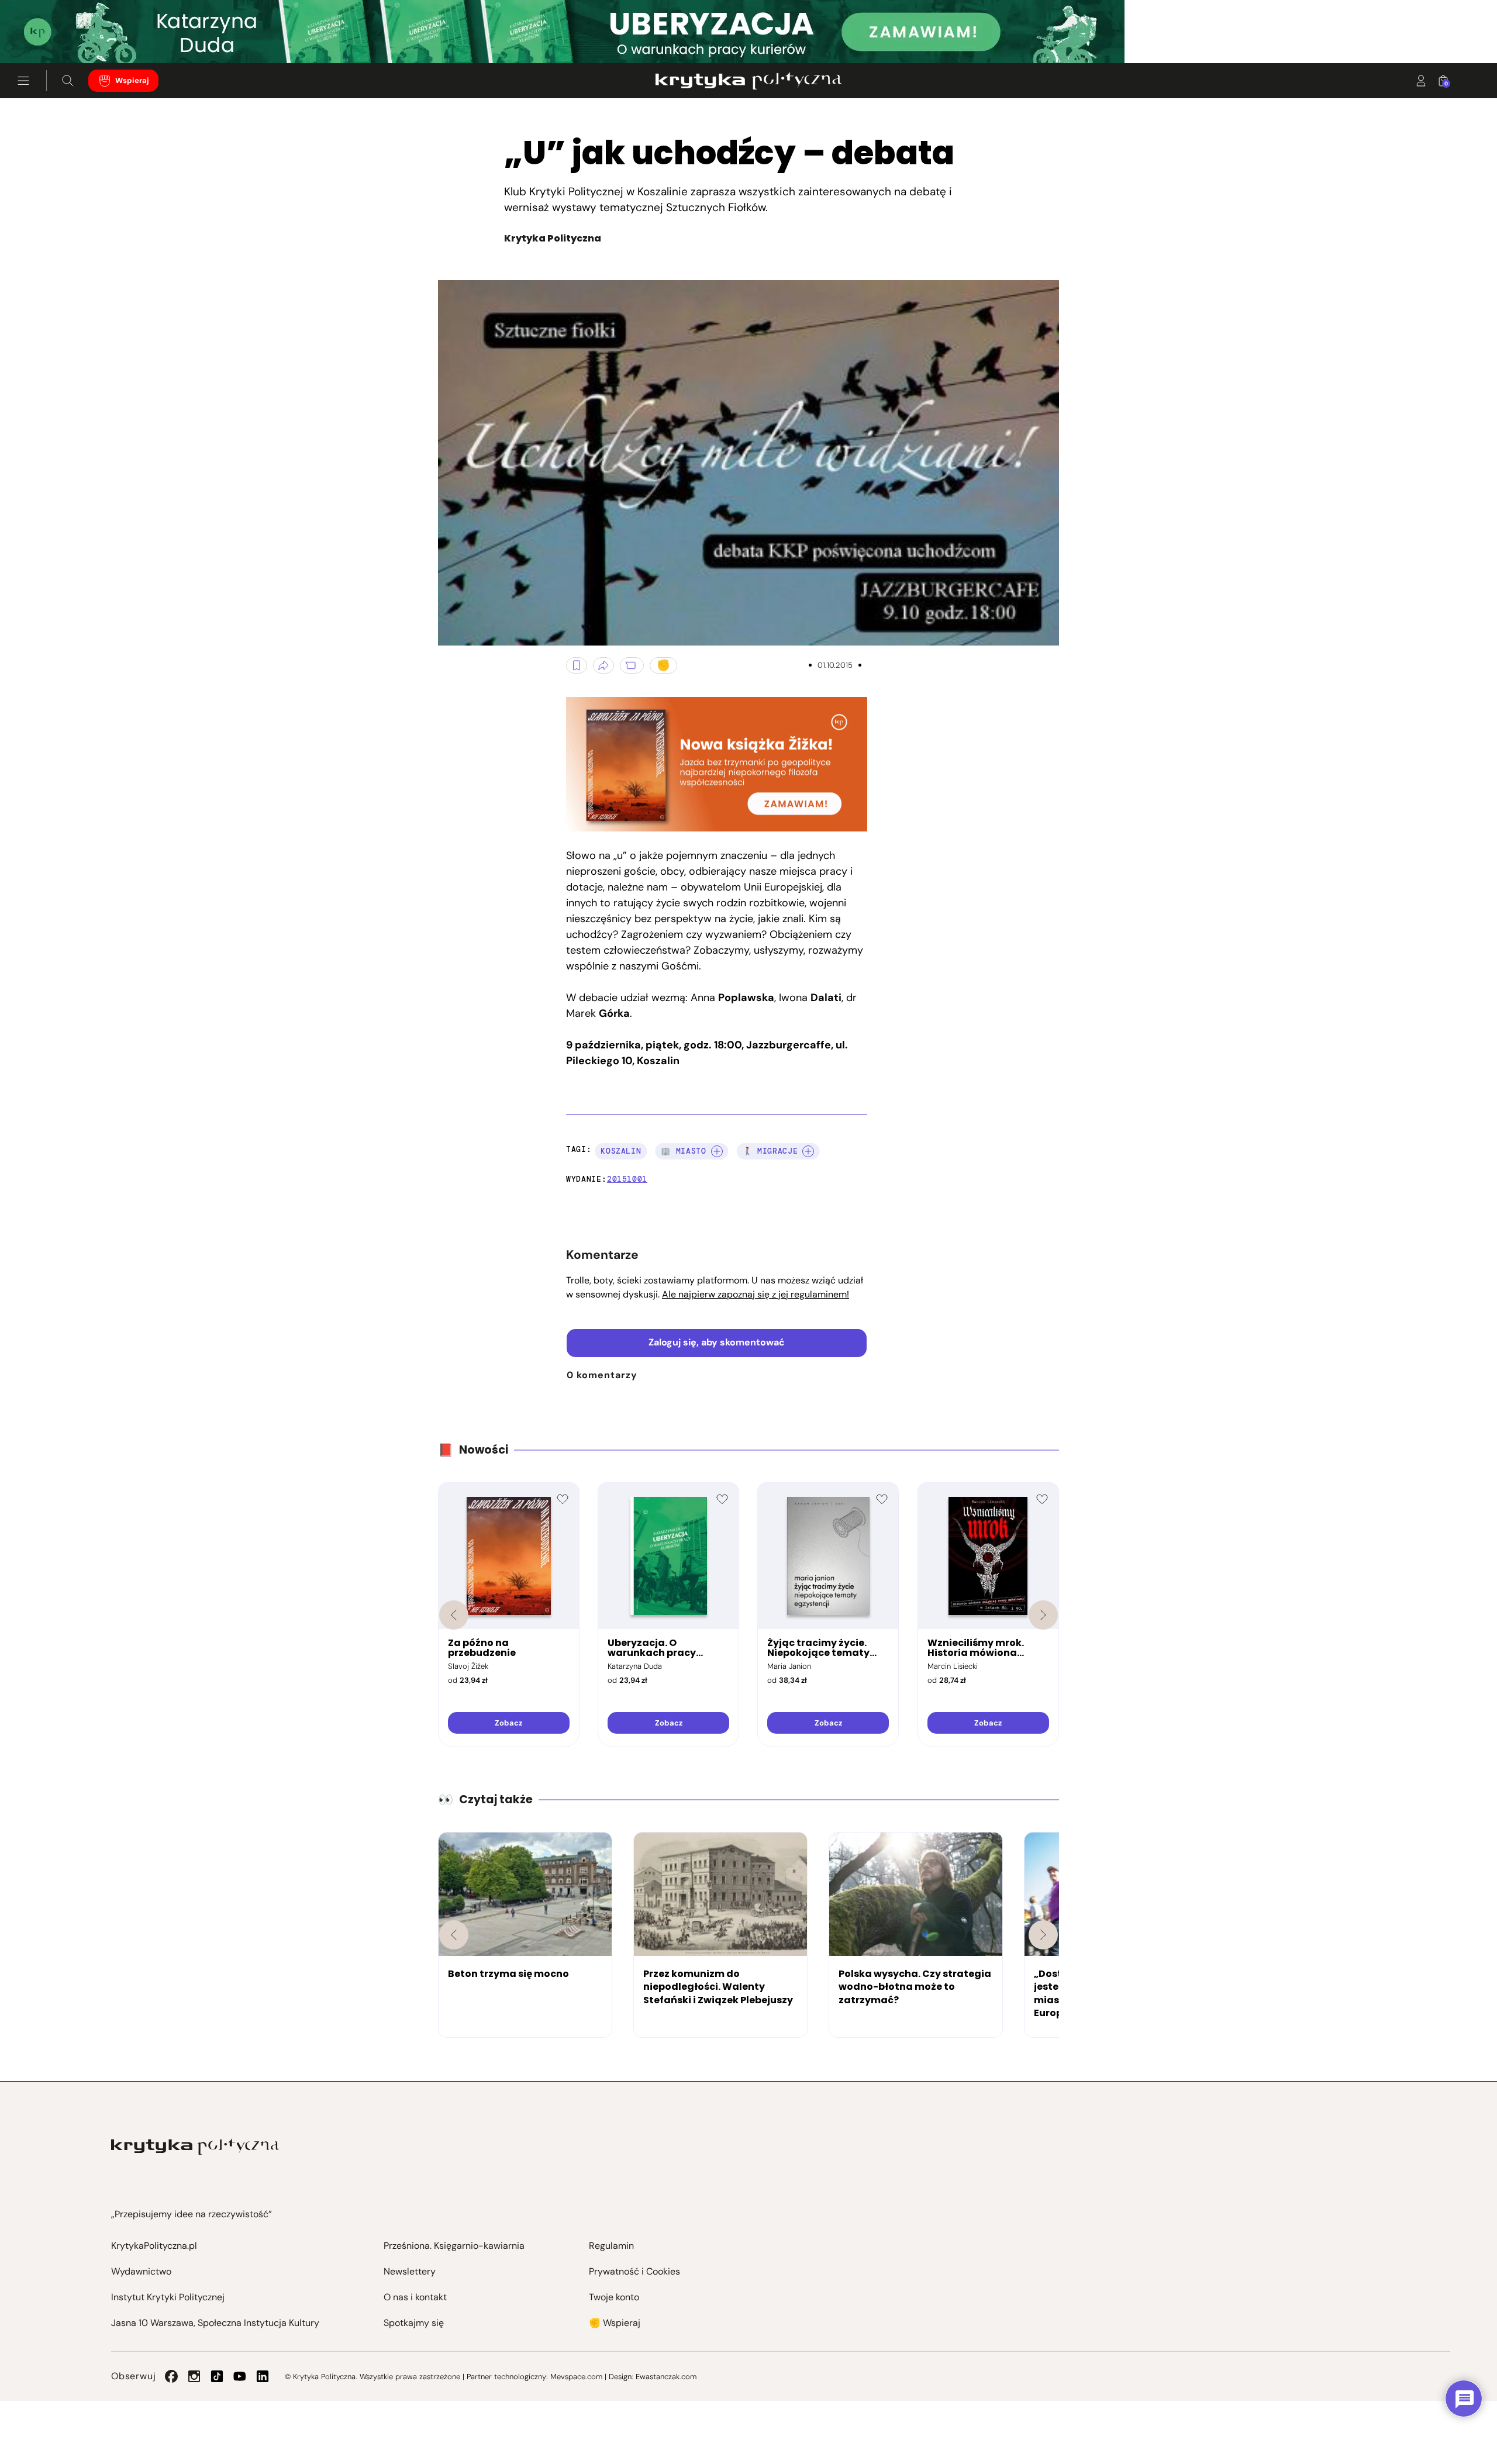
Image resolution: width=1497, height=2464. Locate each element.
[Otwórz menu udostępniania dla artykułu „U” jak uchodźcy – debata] (603, 665)
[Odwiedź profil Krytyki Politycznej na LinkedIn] (263, 2376)
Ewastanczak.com (666, 2377)
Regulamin (611, 2246)
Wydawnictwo (141, 2271)
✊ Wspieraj (615, 2323)
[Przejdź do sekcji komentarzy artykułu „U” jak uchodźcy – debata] (632, 665)
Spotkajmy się (414, 2323)
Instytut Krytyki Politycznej (168, 2297)
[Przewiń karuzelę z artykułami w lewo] (454, 1935)
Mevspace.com (576, 2377)
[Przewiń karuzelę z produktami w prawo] (1043, 1615)
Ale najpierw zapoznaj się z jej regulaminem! (756, 1294)
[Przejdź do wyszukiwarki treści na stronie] (68, 81)
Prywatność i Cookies (634, 2271)
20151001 (627, 1179)
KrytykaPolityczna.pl (154, 2246)
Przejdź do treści (59, 35)
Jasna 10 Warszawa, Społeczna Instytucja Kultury (215, 2323)
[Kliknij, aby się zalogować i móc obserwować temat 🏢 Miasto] (717, 1151)
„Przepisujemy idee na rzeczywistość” (192, 2214)
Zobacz (508, 1723)
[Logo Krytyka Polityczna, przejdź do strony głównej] (748, 81)
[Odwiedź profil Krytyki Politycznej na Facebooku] (171, 2376)
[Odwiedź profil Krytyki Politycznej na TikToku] (217, 2376)
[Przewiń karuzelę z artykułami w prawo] (1043, 1935)
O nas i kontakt (415, 2297)
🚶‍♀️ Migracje (770, 1151)
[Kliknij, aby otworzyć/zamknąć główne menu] (23, 81)
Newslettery (410, 2271)
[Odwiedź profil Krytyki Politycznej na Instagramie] (194, 2376)
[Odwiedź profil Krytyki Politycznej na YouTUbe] (240, 2376)
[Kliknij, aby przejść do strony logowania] (1421, 81)
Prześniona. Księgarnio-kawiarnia (454, 2246)
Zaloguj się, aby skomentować (717, 1342)
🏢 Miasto (683, 1151)
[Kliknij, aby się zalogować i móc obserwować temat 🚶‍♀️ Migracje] (808, 1151)
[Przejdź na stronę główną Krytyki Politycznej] (195, 2147)
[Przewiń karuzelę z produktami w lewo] (454, 1615)
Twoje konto (614, 2297)
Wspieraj (132, 80)
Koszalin (621, 1151)
